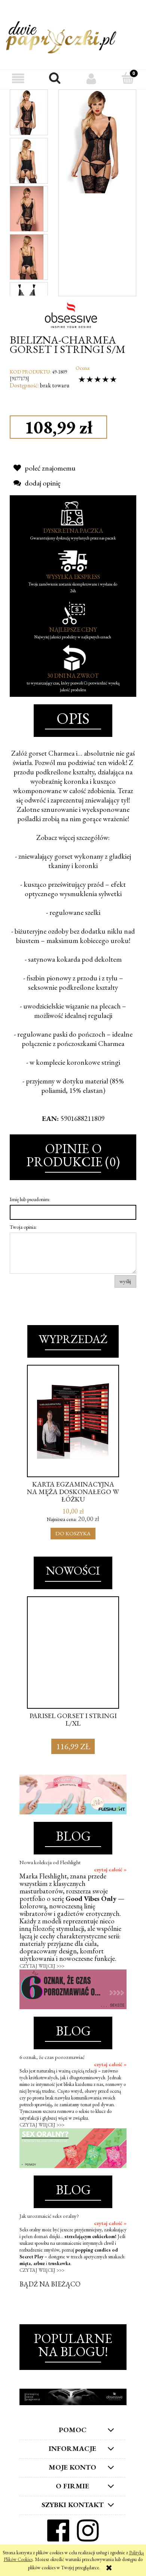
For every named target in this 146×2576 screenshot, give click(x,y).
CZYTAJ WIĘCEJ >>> (42, 1966)
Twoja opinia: (23, 1227)
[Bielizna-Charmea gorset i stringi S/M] (27, 112)
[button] (18, 78)
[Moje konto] (91, 78)
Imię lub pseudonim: (30, 1199)
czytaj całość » (110, 1869)
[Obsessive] (73, 314)
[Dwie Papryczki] (61, 36)
